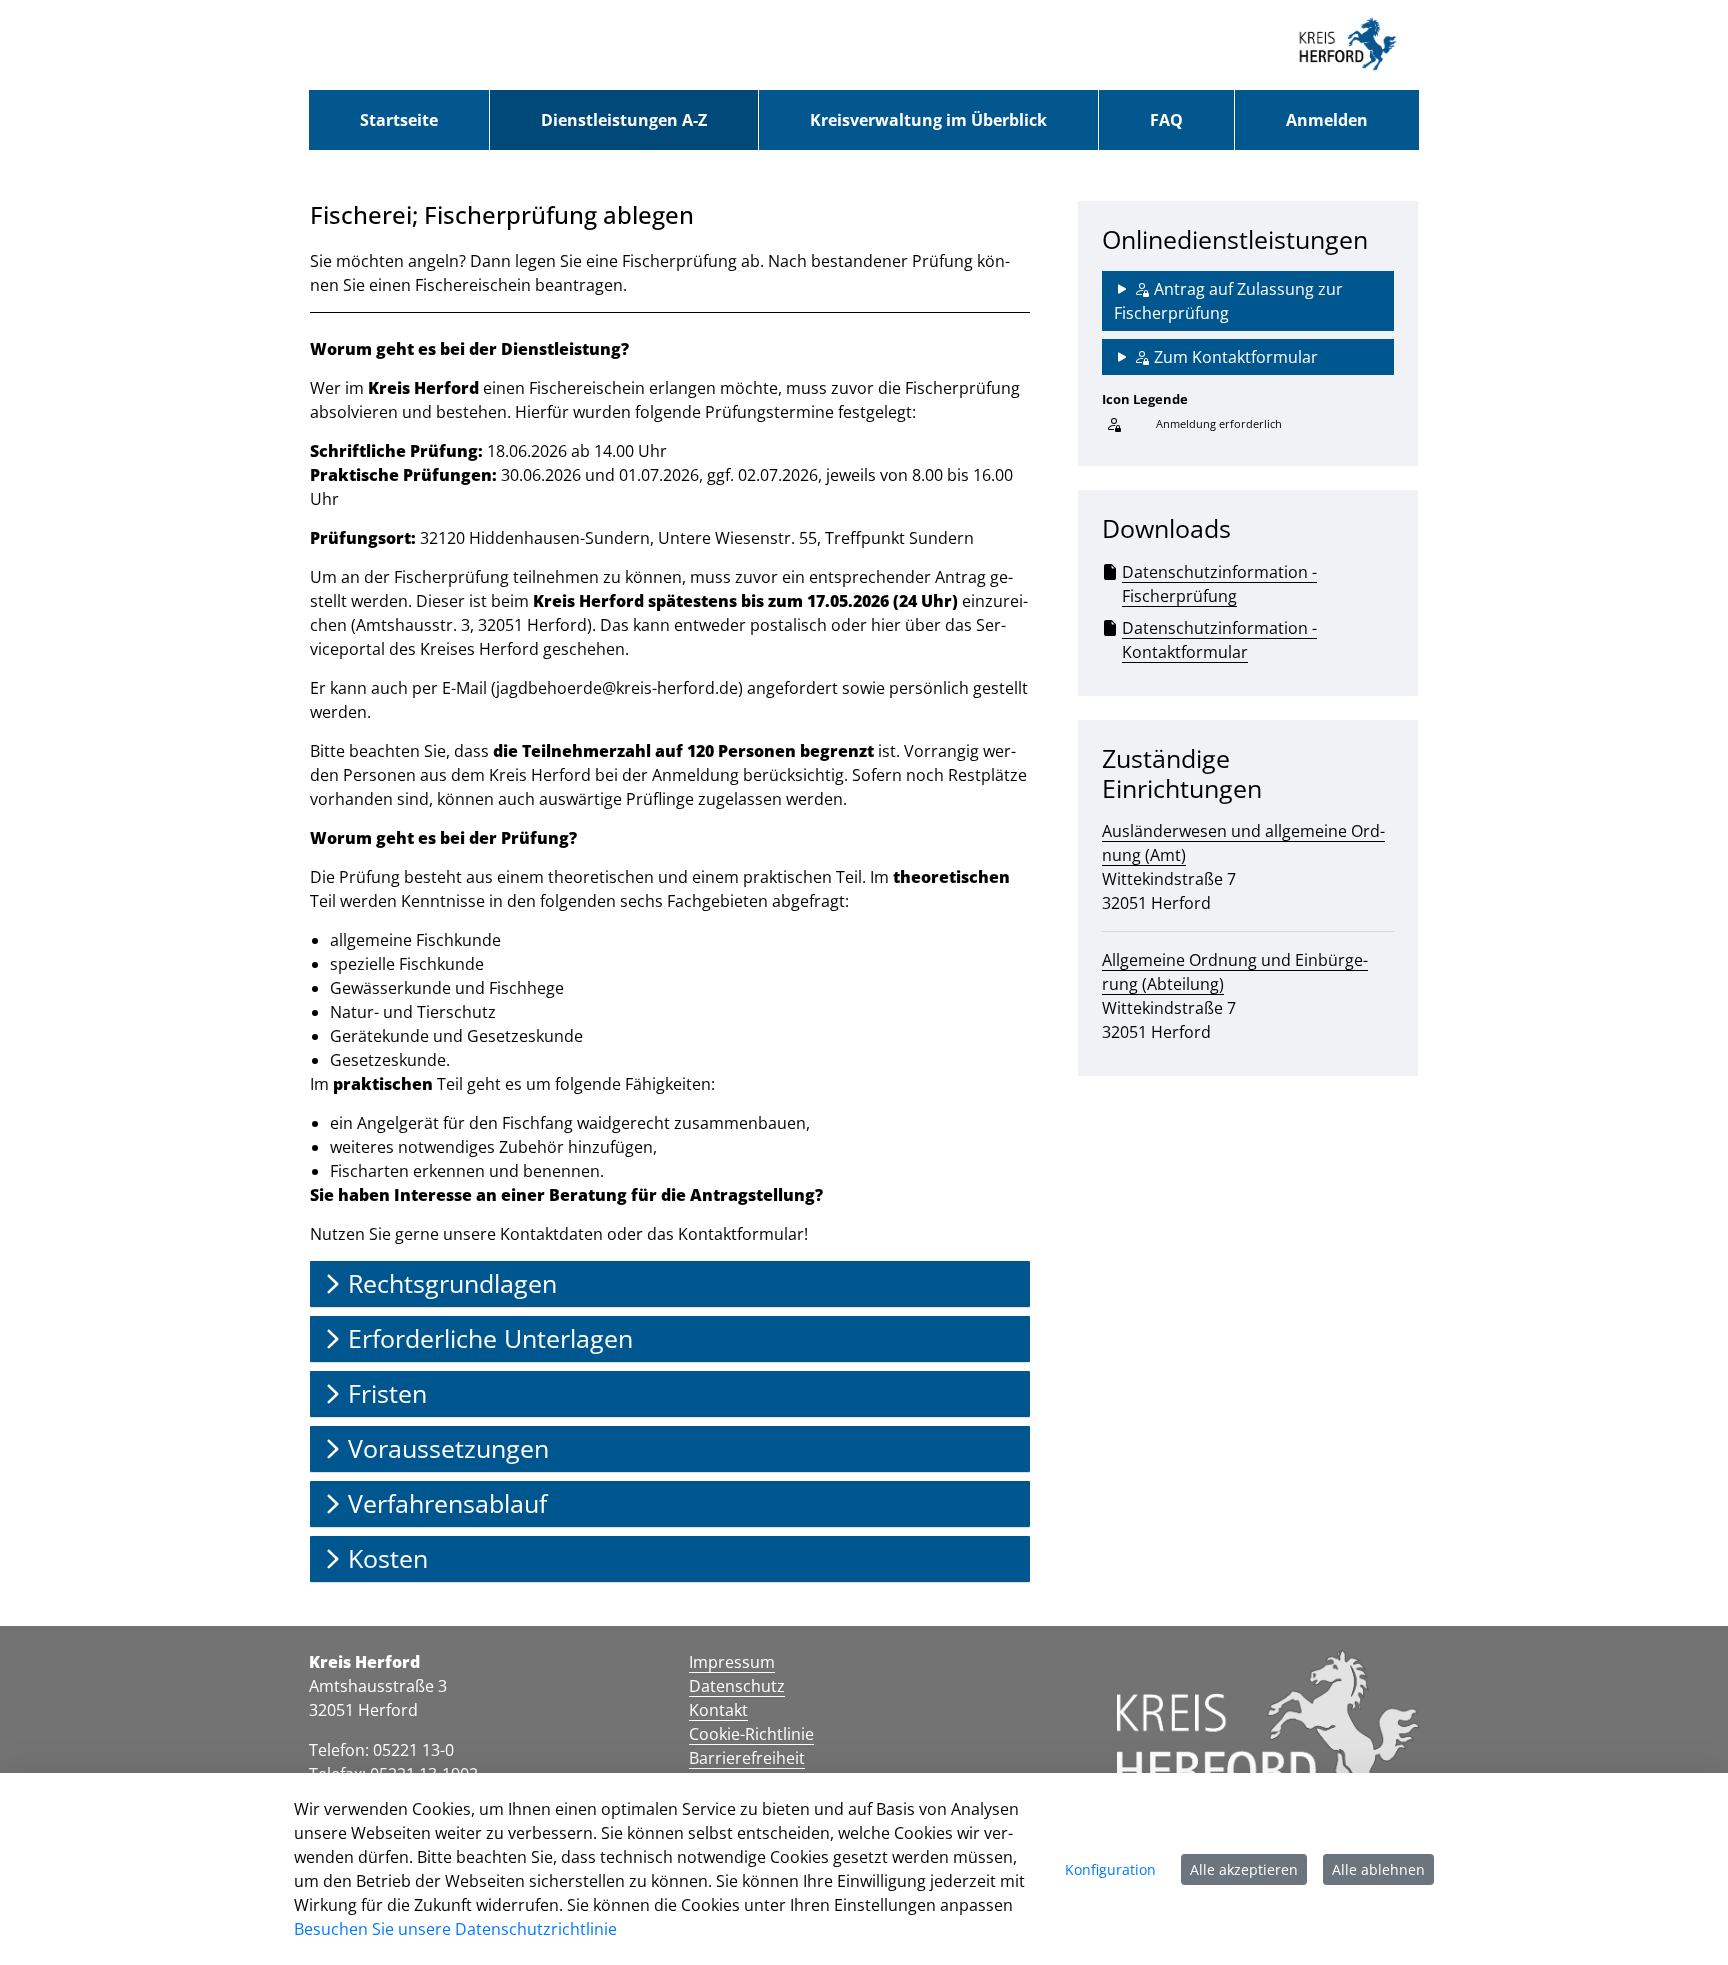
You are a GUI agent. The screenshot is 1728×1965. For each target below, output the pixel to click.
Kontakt (718, 1710)
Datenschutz (737, 1686)
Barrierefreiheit (747, 1758)
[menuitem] (399, 120)
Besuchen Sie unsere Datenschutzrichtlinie (455, 1929)
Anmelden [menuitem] (1327, 120)
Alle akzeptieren (1244, 1869)
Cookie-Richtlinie (751, 1734)
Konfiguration (1110, 1869)
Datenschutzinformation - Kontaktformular (1219, 640)
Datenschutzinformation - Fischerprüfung (1219, 584)
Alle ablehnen (1378, 1869)
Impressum (732, 1662)
